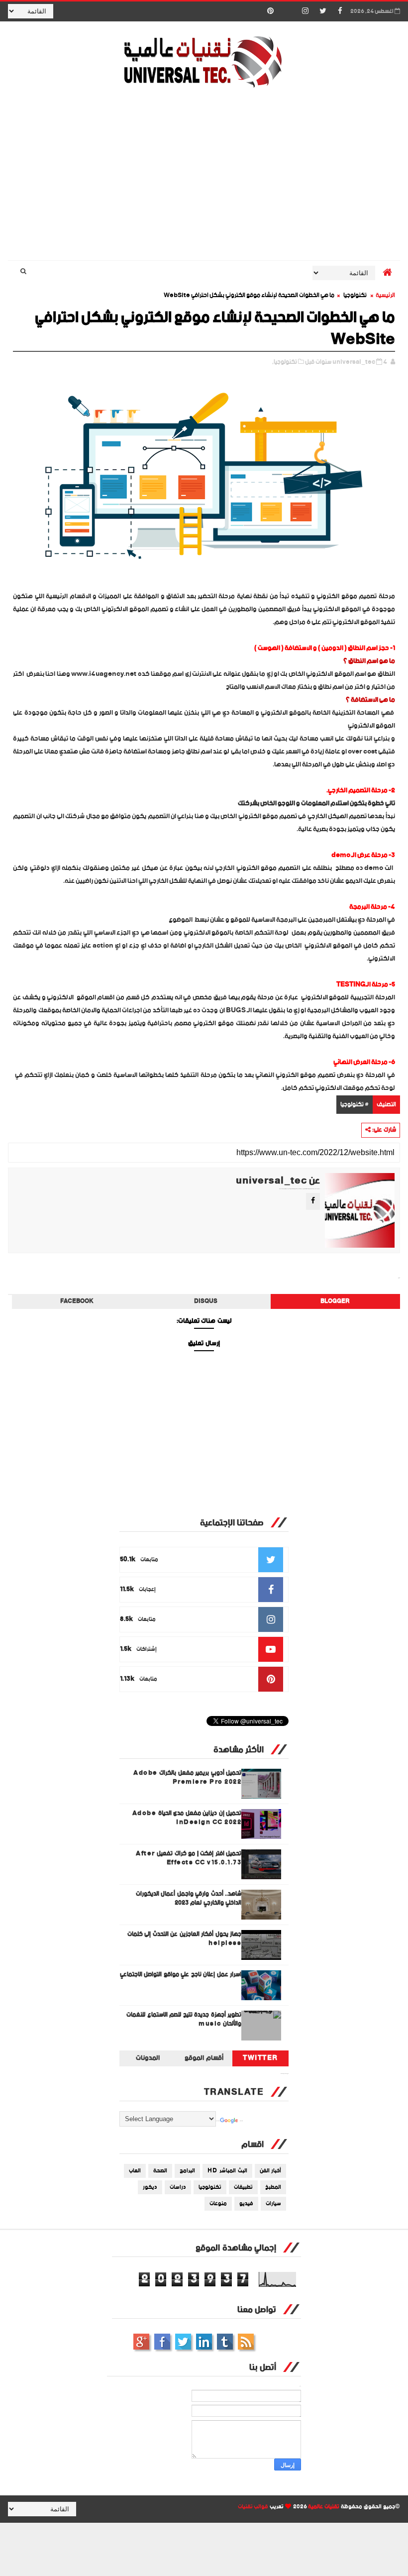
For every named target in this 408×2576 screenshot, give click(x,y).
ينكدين (204, 2342)
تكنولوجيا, (285, 362)
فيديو (246, 2204)
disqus (206, 1301)
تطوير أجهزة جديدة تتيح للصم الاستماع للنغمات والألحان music (184, 2019)
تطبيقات (243, 2187)
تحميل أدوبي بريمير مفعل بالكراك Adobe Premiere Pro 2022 (187, 1777)
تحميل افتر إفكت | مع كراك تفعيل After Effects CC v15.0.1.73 (189, 1858)
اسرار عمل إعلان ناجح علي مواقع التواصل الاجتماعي (181, 1975)
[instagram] (306, 11)
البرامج (187, 2171)
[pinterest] (271, 11)
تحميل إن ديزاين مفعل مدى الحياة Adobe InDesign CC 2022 (187, 1818)
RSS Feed (246, 2342)
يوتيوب (225, 2342)
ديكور (150, 2187)
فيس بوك (162, 2342)
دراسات (178, 2187)
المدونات (148, 2058)
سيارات (273, 2204)
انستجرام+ (141, 2342)
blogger (335, 1301)
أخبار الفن (271, 2171)
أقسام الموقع (204, 2058)
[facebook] (340, 11)
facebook (77, 1301)
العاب (135, 2171)
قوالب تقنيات (253, 2507)
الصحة (160, 2171)
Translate (241, 2121)
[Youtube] (288, 11)
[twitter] (323, 11)
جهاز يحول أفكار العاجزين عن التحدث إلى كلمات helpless (185, 1939)
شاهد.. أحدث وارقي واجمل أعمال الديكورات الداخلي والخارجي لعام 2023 (189, 1898)
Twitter (260, 2058)
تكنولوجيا (355, 295)
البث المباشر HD (227, 2171)
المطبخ (273, 2187)
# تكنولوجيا (355, 1105)
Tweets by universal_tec (285, 2074)
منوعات (218, 2204)
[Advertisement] (204, 176)
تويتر (183, 2342)
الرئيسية (385, 295)
